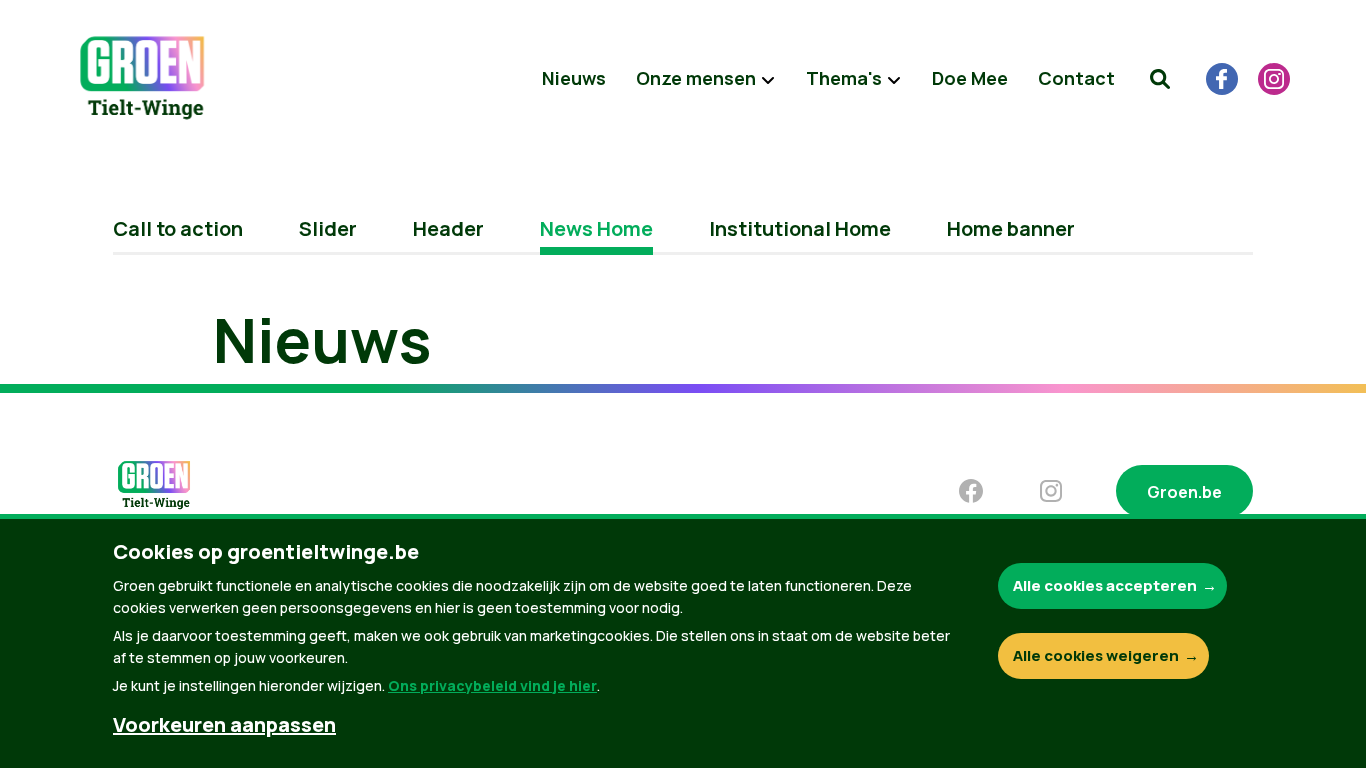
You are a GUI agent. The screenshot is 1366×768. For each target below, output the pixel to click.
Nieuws (574, 78)
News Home (596, 228)
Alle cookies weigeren (1096, 655)
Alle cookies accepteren (1105, 585)
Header (448, 228)
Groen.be (1184, 492)
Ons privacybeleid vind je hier (492, 685)
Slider (328, 228)
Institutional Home (800, 228)
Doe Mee (970, 78)
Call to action (178, 228)
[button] (1160, 79)
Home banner (1011, 228)
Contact (1076, 78)
